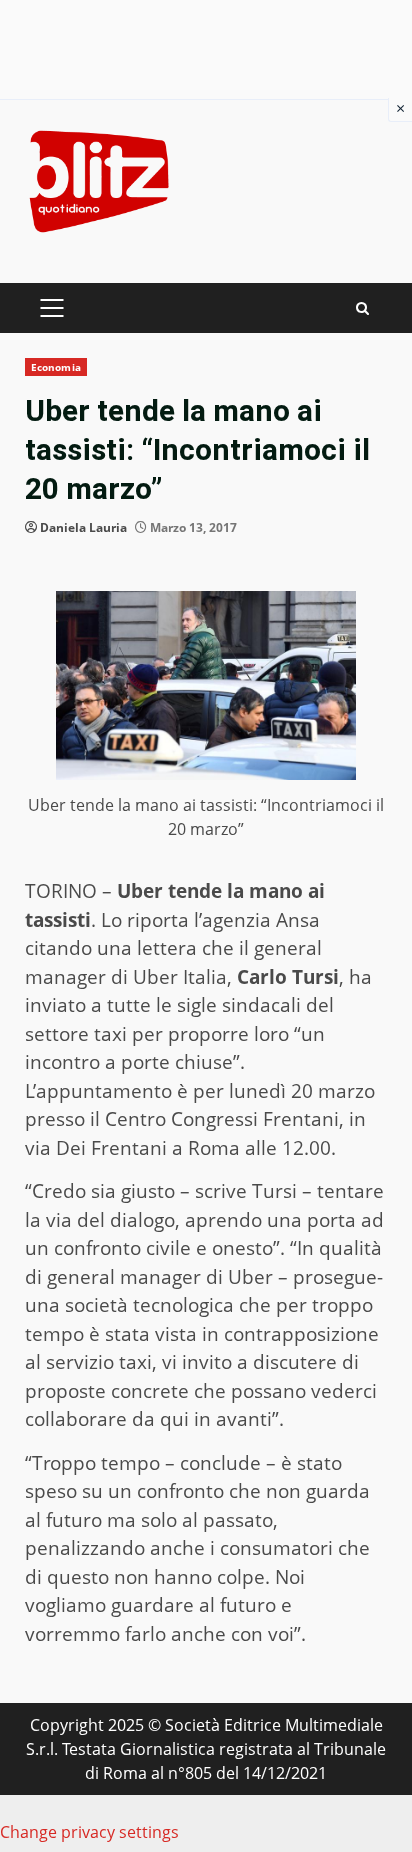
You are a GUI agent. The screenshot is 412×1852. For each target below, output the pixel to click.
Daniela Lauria (83, 527)
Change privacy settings (89, 1832)
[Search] (362, 308)
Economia (56, 367)
